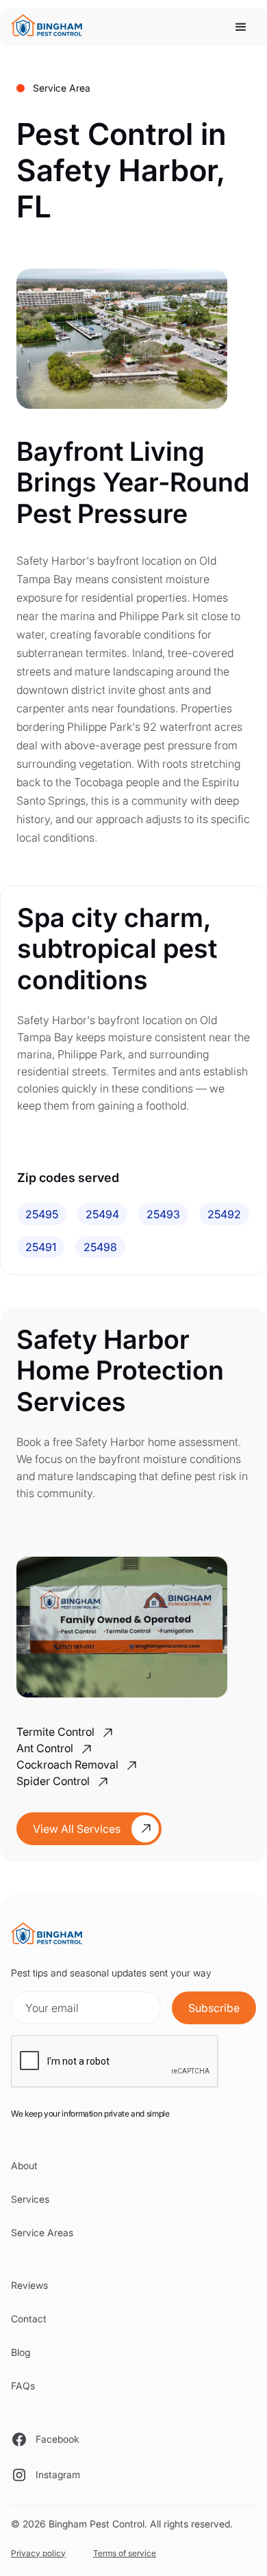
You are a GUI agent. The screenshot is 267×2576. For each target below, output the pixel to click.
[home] (51, 27)
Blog (21, 2352)
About (24, 2165)
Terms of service (125, 2553)
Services (30, 2199)
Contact (29, 2319)
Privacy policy (38, 2553)
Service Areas (42, 2232)
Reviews (29, 2285)
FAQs (23, 2386)
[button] (241, 27)
